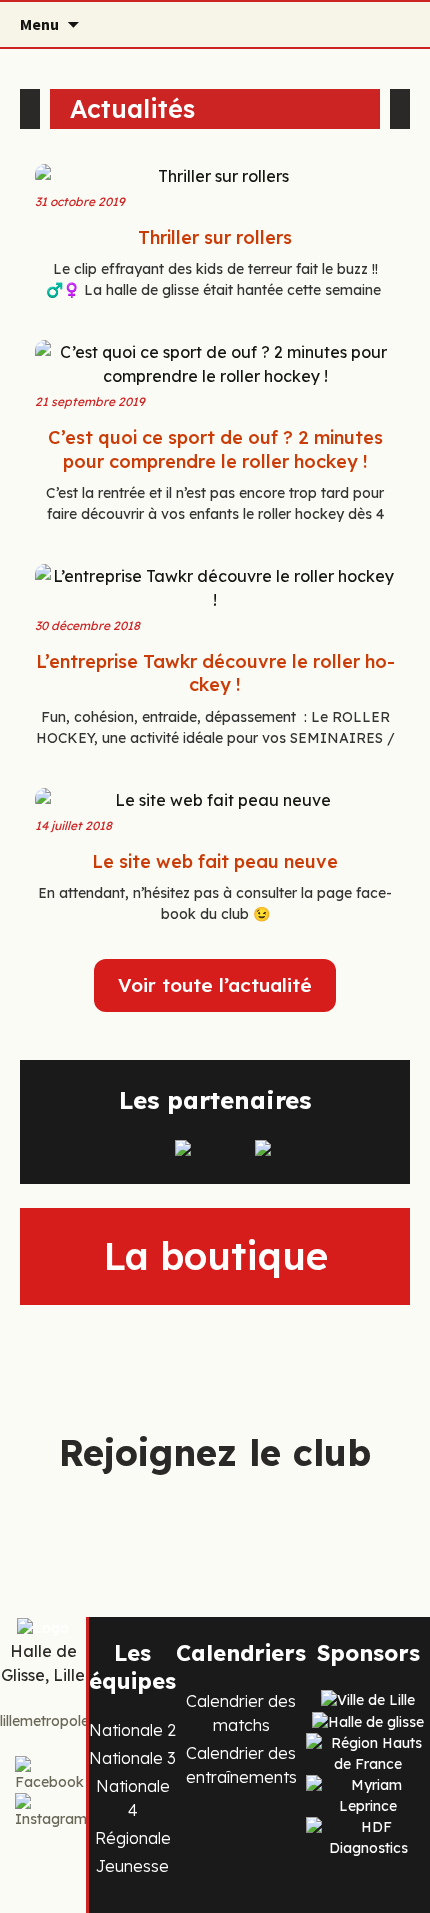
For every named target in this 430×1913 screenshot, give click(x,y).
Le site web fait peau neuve (215, 861)
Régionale (133, 1838)
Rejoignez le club (215, 1452)
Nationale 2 (132, 1730)
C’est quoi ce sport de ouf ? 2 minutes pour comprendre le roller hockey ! (215, 449)
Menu (39, 24)
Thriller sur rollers (215, 237)
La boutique (215, 1256)
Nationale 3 (132, 1758)
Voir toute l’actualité (215, 985)
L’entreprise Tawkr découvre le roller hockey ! (215, 673)
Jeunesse (132, 1866)
